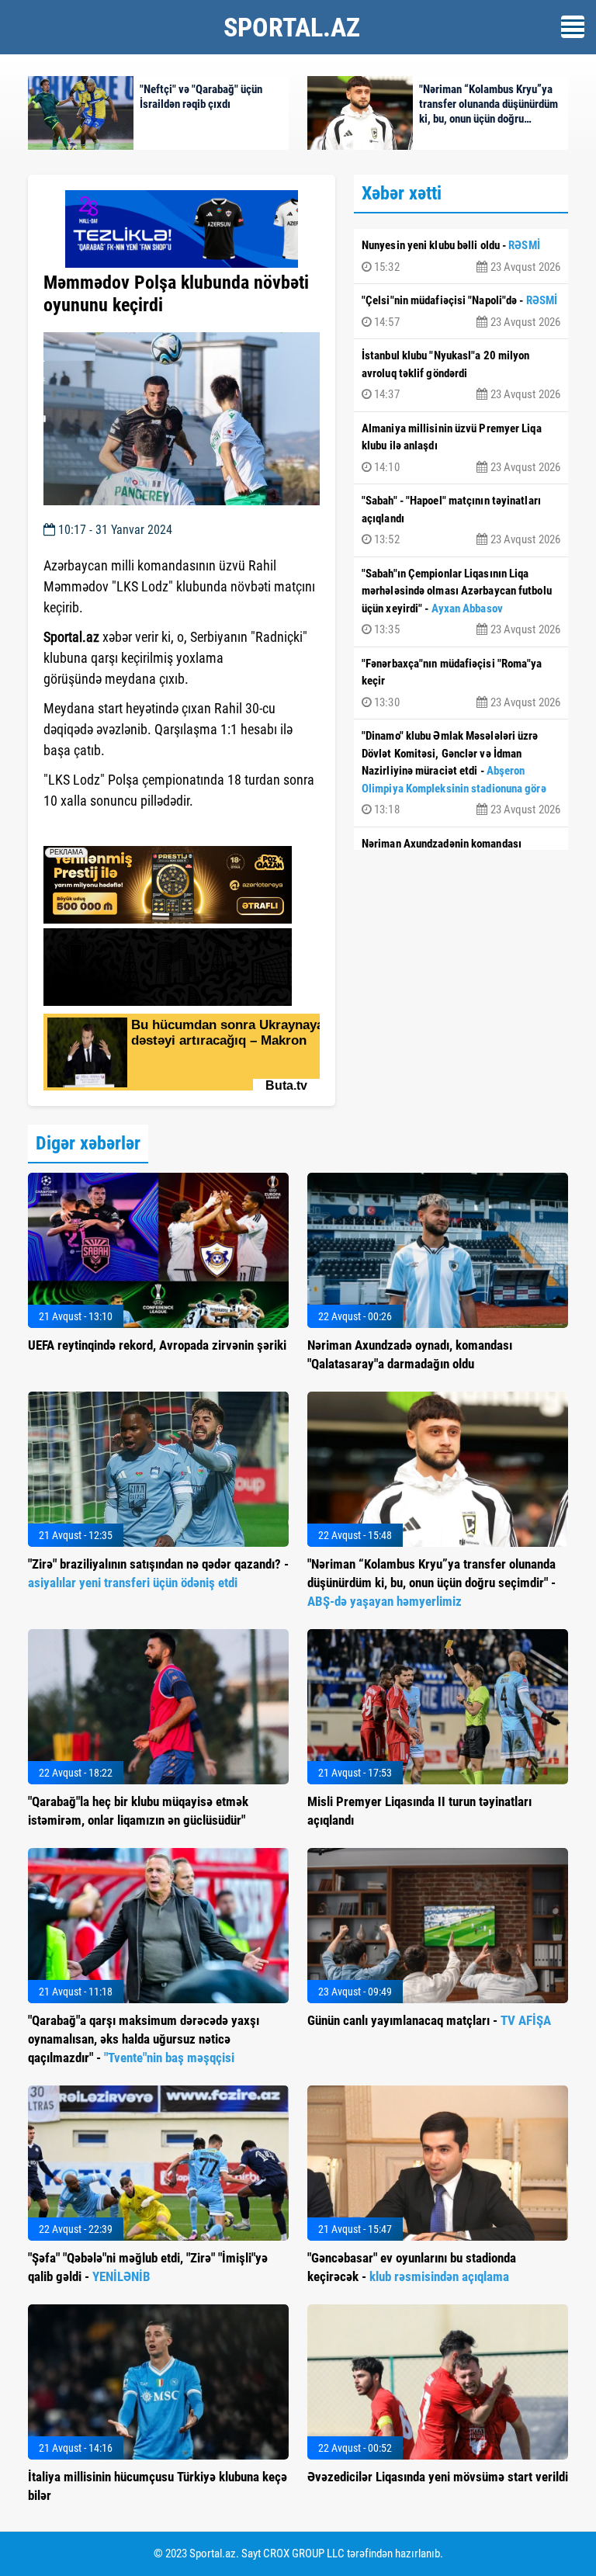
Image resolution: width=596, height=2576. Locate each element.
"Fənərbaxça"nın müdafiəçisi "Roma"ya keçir (461, 683)
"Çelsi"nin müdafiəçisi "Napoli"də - (461, 311)
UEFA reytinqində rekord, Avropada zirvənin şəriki (157, 1345)
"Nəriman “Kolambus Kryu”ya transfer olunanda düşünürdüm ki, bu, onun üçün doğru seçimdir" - (431, 1583)
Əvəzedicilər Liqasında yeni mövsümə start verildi (438, 2477)
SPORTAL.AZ (292, 27)
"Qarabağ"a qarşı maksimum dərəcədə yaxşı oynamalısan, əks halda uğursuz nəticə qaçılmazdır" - (144, 2039)
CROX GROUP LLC (304, 2553)
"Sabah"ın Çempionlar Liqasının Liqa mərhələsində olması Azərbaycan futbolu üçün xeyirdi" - (461, 602)
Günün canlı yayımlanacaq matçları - (429, 2020)
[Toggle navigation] (573, 27)
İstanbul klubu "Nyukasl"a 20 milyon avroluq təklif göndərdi (461, 375)
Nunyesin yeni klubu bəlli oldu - (461, 256)
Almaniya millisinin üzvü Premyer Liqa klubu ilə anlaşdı (461, 448)
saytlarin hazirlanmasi (107, 829)
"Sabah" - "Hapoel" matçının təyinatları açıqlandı (461, 520)
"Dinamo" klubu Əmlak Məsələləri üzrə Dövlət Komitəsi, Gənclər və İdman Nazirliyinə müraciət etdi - (461, 773)
